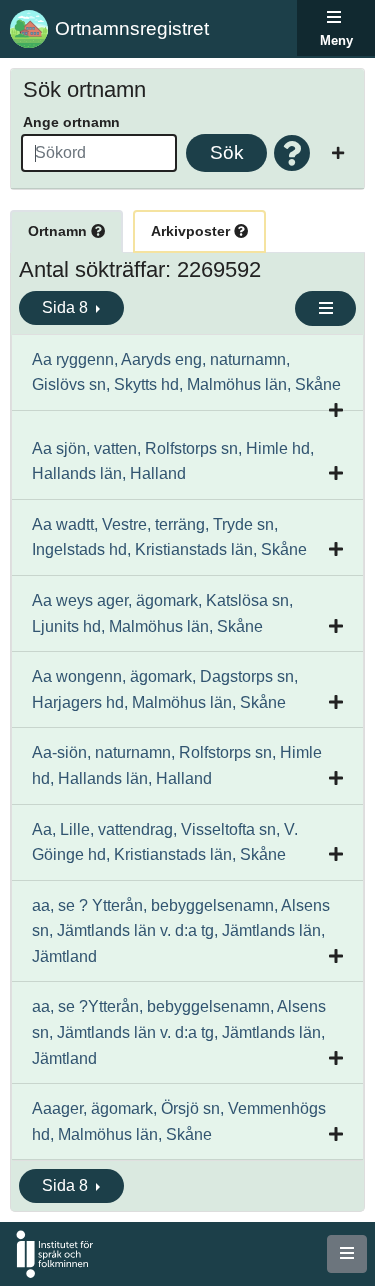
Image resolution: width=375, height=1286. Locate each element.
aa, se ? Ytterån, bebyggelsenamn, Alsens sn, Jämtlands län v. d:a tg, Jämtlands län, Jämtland (181, 931)
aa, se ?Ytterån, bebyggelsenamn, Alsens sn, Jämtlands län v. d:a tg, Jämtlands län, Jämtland (179, 1032)
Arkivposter (192, 231)
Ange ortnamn (71, 122)
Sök (227, 152)
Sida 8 (67, 307)
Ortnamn (59, 231)
